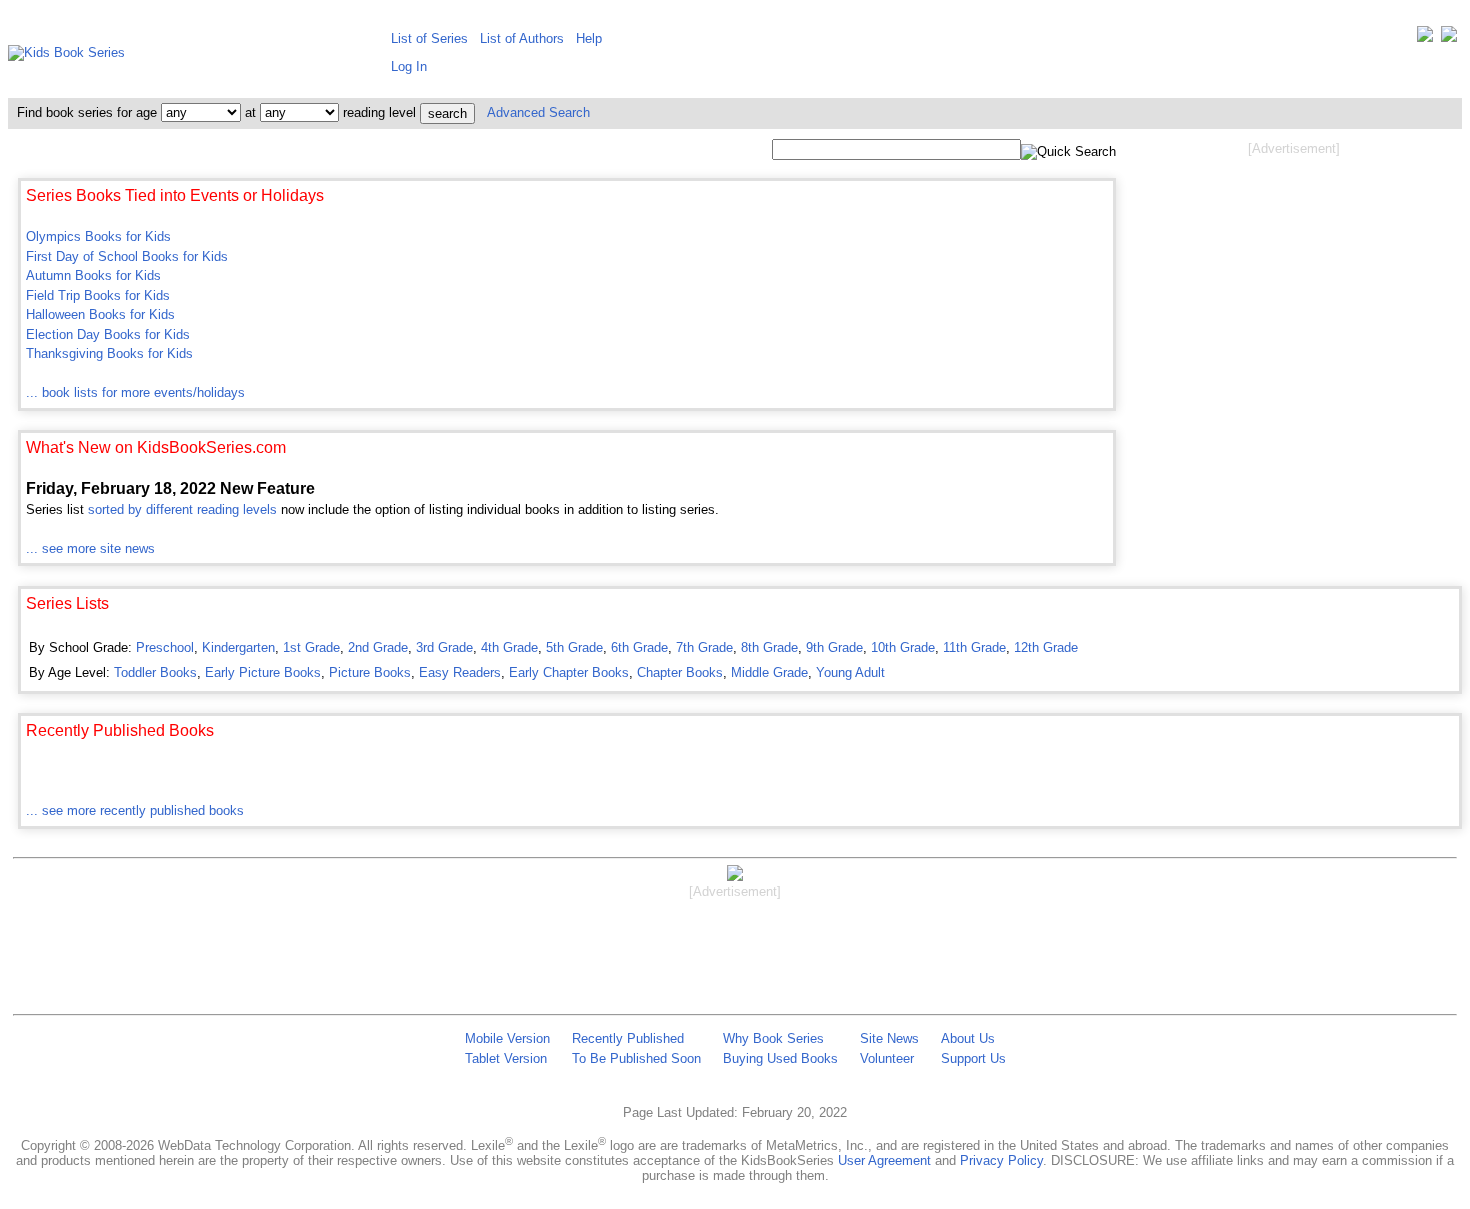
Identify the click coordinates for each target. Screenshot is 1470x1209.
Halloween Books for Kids (100, 314)
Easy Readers (460, 672)
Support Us (973, 1058)
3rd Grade (444, 647)
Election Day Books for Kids (108, 334)
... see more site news (90, 548)
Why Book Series (773, 1038)
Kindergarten (238, 647)
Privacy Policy (1001, 1160)
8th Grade (769, 647)
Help (589, 38)
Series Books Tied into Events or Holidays (175, 195)
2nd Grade (378, 647)
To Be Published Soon (636, 1058)
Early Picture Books (263, 672)
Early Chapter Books (569, 672)
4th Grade (509, 647)
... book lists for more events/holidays (135, 392)
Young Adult (850, 672)
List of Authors (522, 38)
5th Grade (574, 647)
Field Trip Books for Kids (98, 295)
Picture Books (370, 672)
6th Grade (639, 647)
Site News (889, 1038)
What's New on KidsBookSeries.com (156, 447)
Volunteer (887, 1058)
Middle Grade (769, 672)
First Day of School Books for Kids (127, 256)
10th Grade (903, 647)
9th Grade (834, 647)
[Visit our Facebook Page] (1449, 38)
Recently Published (628, 1038)
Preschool (165, 647)
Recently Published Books (120, 730)
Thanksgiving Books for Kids (109, 353)
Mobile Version (507, 1038)
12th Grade (1046, 647)
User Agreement (884, 1160)
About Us (968, 1038)
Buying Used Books (780, 1058)
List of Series (429, 38)
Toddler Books (155, 672)
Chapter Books (680, 672)
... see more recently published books (135, 810)
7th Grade (704, 647)
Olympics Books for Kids (98, 236)
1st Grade (311, 647)
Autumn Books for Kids (93, 275)
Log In (409, 66)
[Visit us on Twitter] (1425, 38)
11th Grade (974, 647)
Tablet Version (506, 1058)
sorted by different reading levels (182, 509)
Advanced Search (538, 112)
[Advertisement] (1294, 318)
